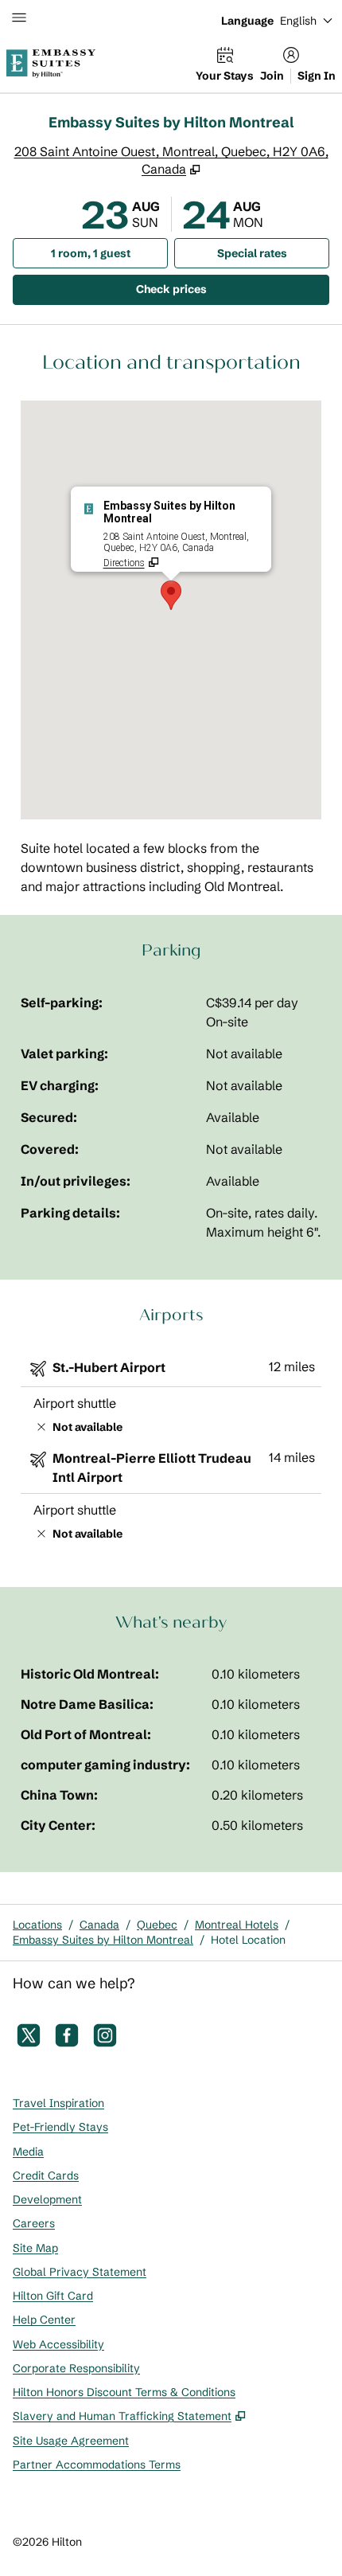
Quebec (157, 1925)
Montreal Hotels (237, 1925)
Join (272, 76)
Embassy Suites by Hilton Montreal (103, 1940)
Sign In (317, 76)
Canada (99, 1925)
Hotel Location (248, 1940)
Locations (37, 1925)
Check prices (212, 289)
